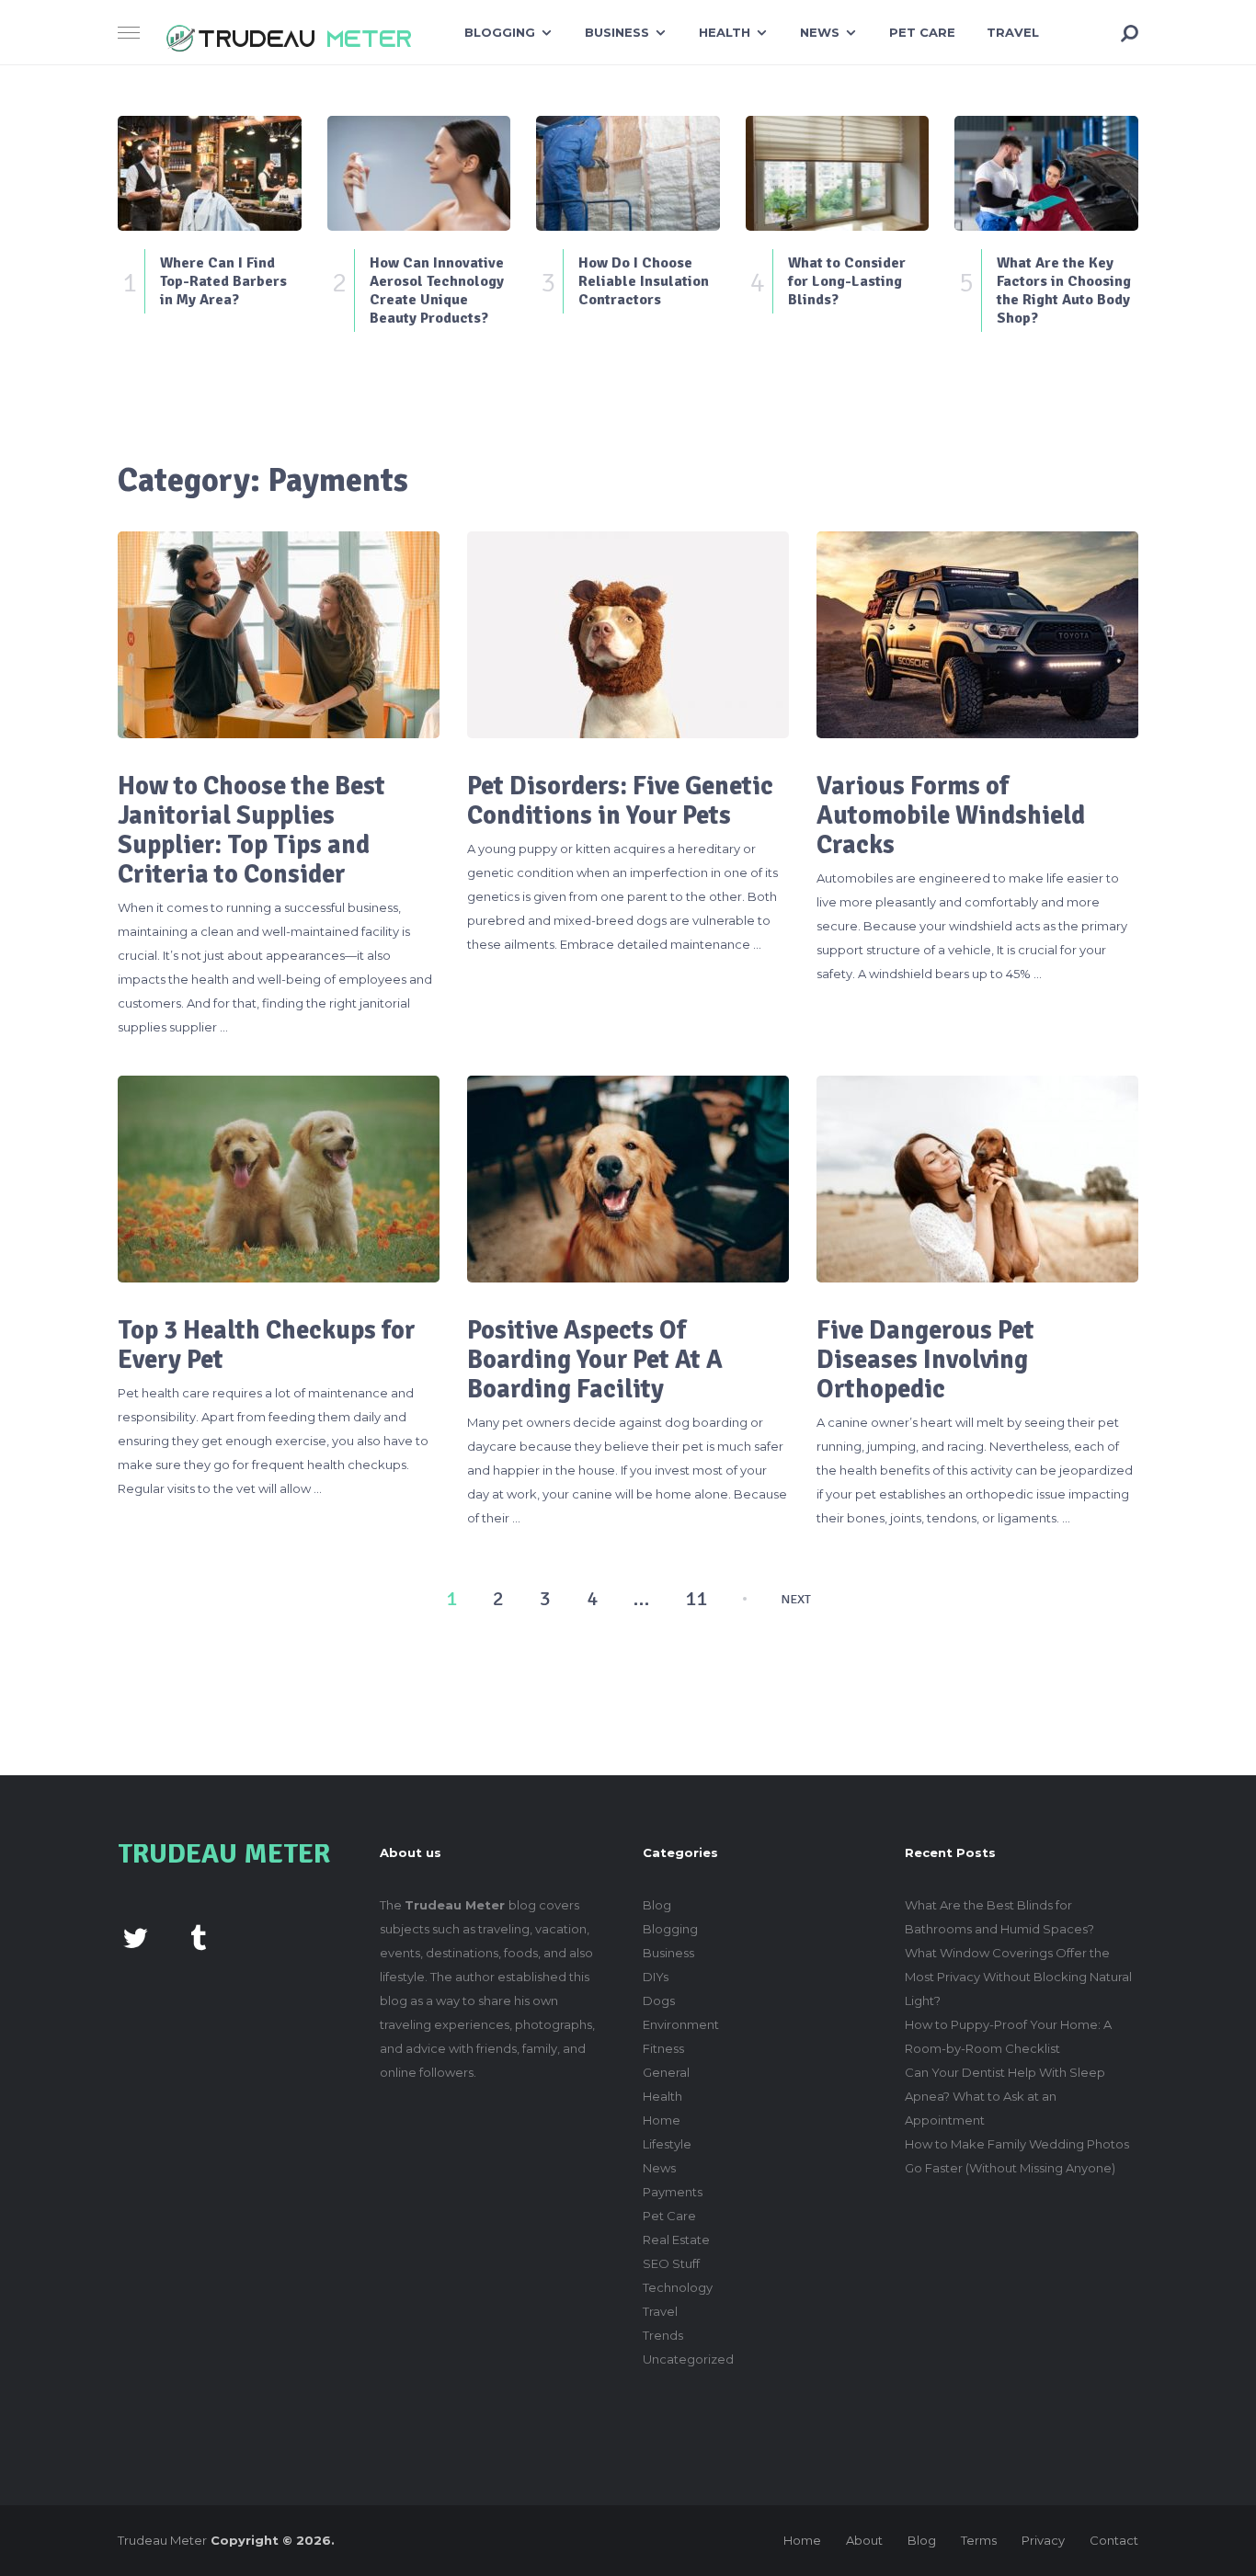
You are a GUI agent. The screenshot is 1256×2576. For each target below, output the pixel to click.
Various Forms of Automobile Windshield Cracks (951, 815)
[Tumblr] (198, 1936)
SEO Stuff (671, 2263)
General (666, 2072)
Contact (1114, 2540)
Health (725, 32)
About (864, 2540)
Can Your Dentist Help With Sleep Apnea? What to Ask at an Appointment (1005, 2096)
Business (617, 32)
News (820, 32)
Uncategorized (688, 2359)
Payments (673, 2192)
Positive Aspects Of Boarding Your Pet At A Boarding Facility (595, 1360)
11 (696, 1599)
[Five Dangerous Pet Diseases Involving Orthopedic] (977, 1179)
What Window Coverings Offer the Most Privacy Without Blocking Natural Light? (1018, 1977)
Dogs (659, 2000)
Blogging (500, 32)
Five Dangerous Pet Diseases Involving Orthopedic (925, 1360)
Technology (678, 2287)
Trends (663, 2335)
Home (662, 2120)
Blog (657, 1905)
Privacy (1043, 2540)
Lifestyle (667, 2144)
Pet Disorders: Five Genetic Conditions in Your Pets (620, 801)
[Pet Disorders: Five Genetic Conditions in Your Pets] (628, 635)
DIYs (656, 1977)
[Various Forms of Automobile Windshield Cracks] (977, 635)
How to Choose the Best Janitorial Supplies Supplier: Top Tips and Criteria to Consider (251, 830)
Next (796, 1600)
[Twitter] (135, 1936)
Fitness (663, 2048)
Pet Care (922, 32)
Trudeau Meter (162, 2540)
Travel (1013, 32)
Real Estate (676, 2240)
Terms (979, 2540)
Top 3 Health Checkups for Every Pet (266, 1345)
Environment (681, 2024)
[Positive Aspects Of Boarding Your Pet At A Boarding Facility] (628, 1179)
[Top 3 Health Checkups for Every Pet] (279, 1179)
